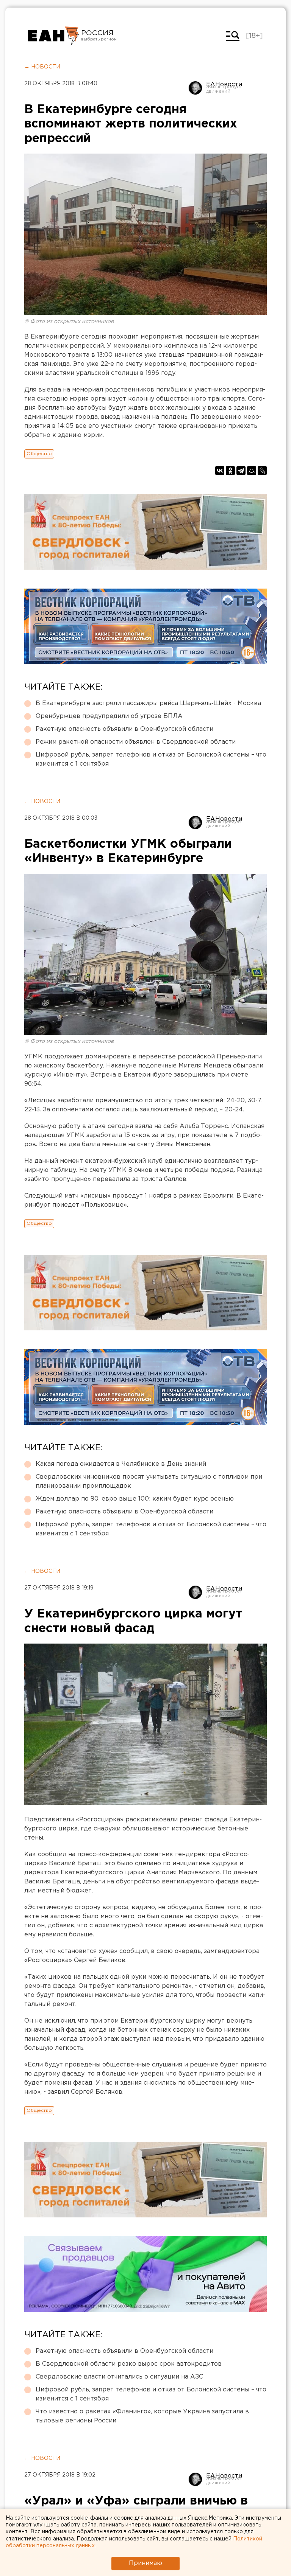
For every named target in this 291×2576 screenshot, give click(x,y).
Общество (39, 454)
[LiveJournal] (262, 471)
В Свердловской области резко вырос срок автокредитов (129, 2364)
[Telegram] (241, 471)
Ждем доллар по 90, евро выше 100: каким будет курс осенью (135, 1499)
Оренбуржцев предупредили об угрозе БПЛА (109, 716)
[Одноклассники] (230, 471)
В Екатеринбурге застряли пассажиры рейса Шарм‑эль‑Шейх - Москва (148, 703)
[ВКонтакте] (220, 471)
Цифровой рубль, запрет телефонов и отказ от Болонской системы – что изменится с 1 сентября (151, 759)
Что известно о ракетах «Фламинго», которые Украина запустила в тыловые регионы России (142, 2416)
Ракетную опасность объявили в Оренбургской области (124, 729)
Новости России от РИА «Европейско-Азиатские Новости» (54, 36)
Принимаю (145, 2563)
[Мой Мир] (252, 471)
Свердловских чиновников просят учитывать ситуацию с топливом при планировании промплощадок (149, 1481)
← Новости (42, 67)
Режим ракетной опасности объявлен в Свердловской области (136, 742)
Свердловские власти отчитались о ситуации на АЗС (119, 2377)
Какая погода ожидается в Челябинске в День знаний (121, 1464)
